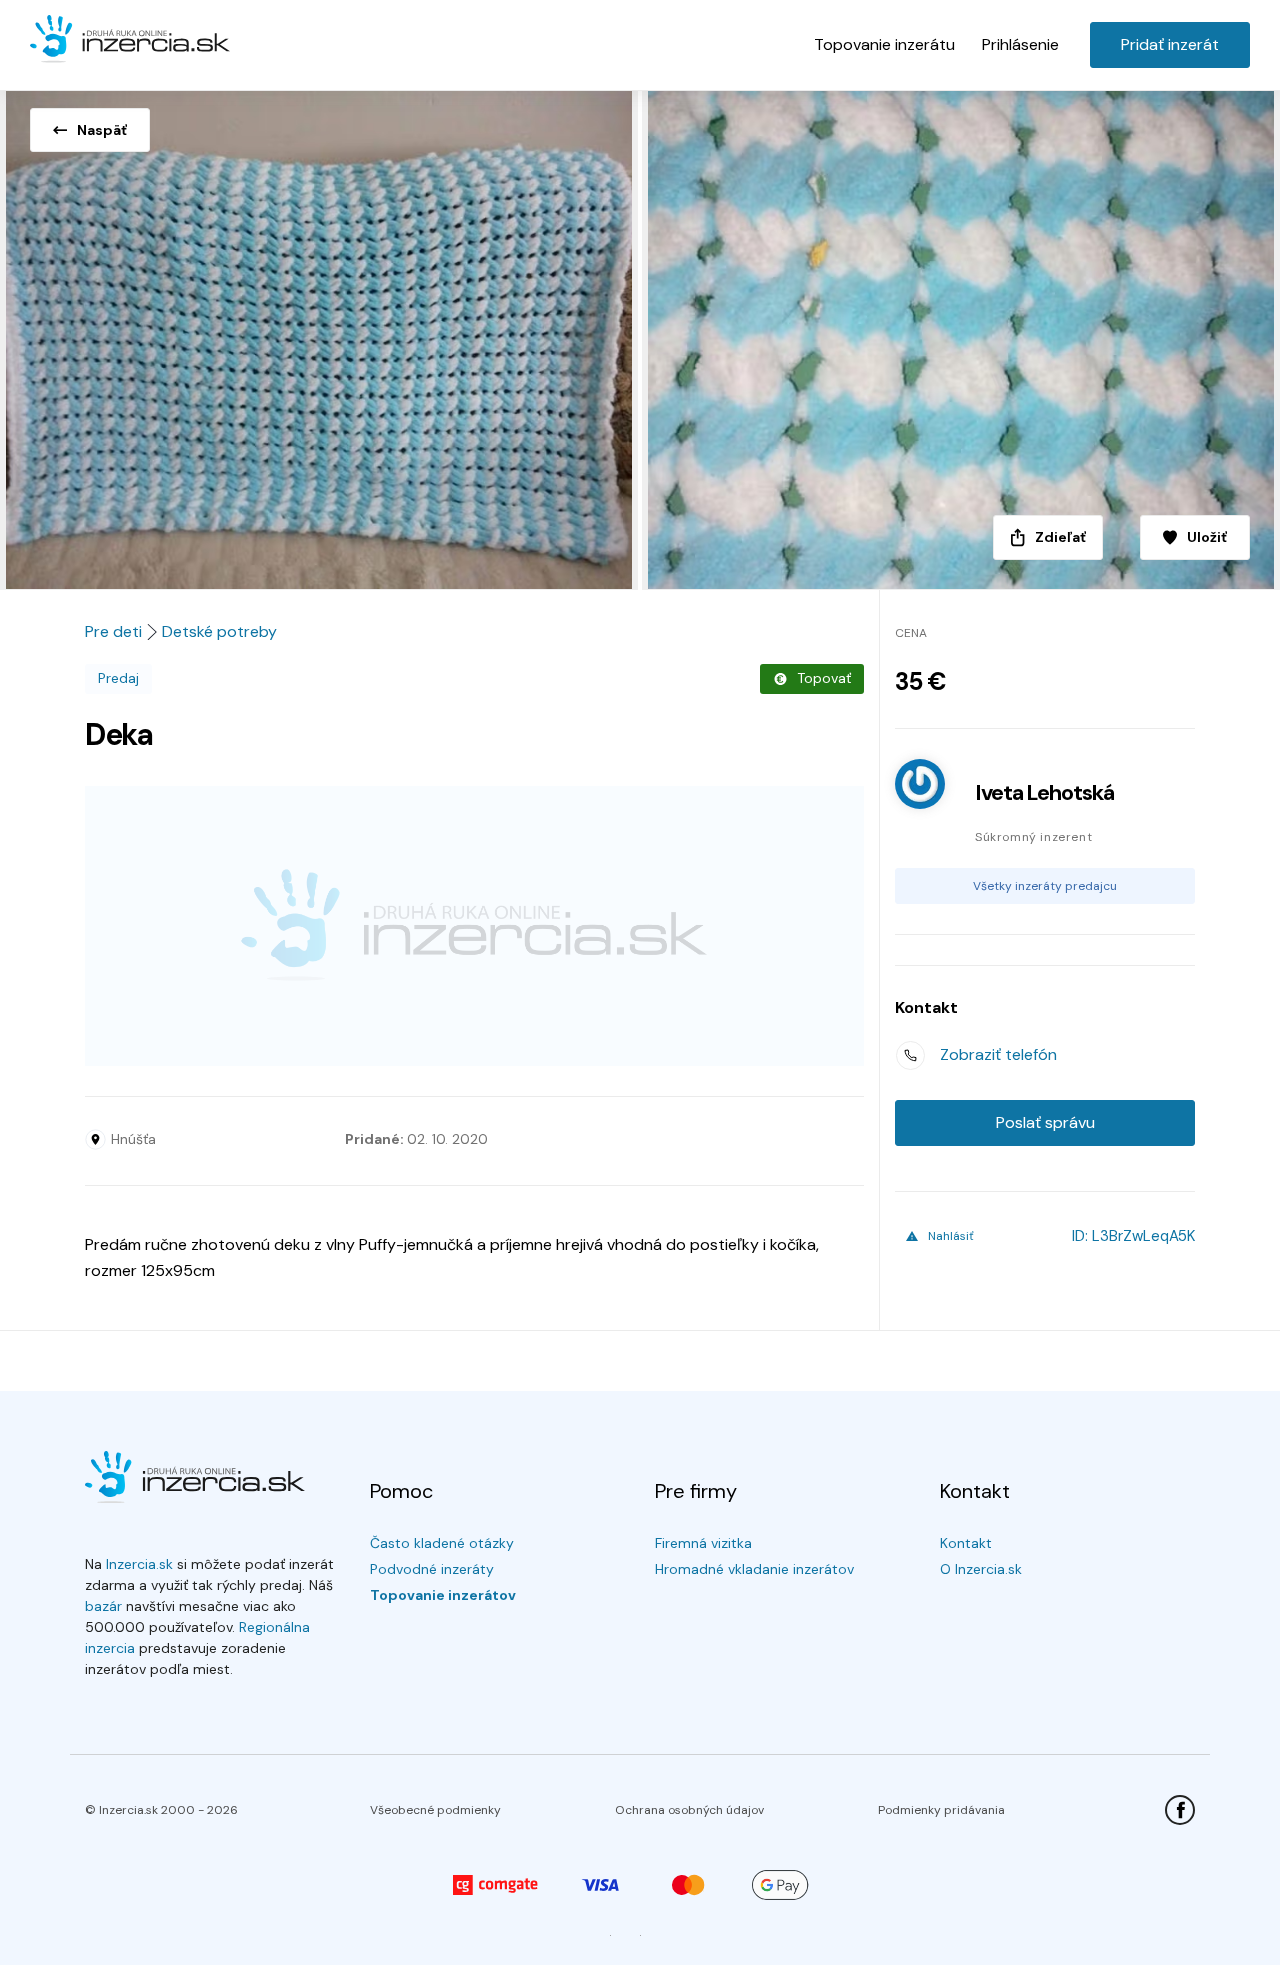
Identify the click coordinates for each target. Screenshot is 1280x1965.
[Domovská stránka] (130, 40)
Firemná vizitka (703, 1543)
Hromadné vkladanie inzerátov (754, 1569)
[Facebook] (1180, 1810)
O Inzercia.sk (981, 1569)
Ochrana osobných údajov (689, 1810)
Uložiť (1207, 537)
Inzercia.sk (139, 1564)
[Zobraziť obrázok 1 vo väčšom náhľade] (320, 334)
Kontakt (966, 1543)
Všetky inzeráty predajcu (1045, 886)
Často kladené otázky (442, 1543)
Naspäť (102, 130)
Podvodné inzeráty (432, 1569)
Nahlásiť (951, 1236)
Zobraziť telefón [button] (998, 1054)
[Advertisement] (474, 926)
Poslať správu (1045, 1122)
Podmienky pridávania (941, 1810)
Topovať (824, 678)
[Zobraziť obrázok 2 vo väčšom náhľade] (960, 334)
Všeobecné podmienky (435, 1810)
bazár (103, 1606)
